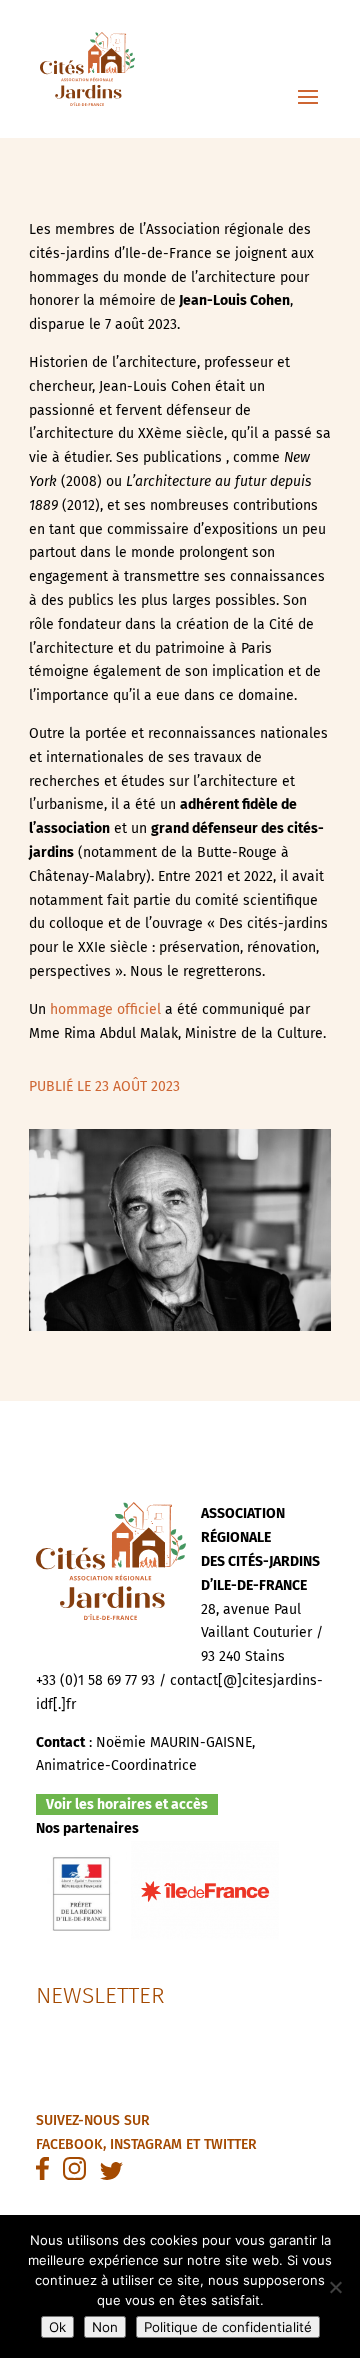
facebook (69, 2144)
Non (105, 2327)
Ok (57, 2327)
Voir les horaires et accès (127, 1804)
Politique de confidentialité (228, 2327)
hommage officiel (105, 1009)
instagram (146, 2144)
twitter (230, 2144)
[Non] (335, 2287)
